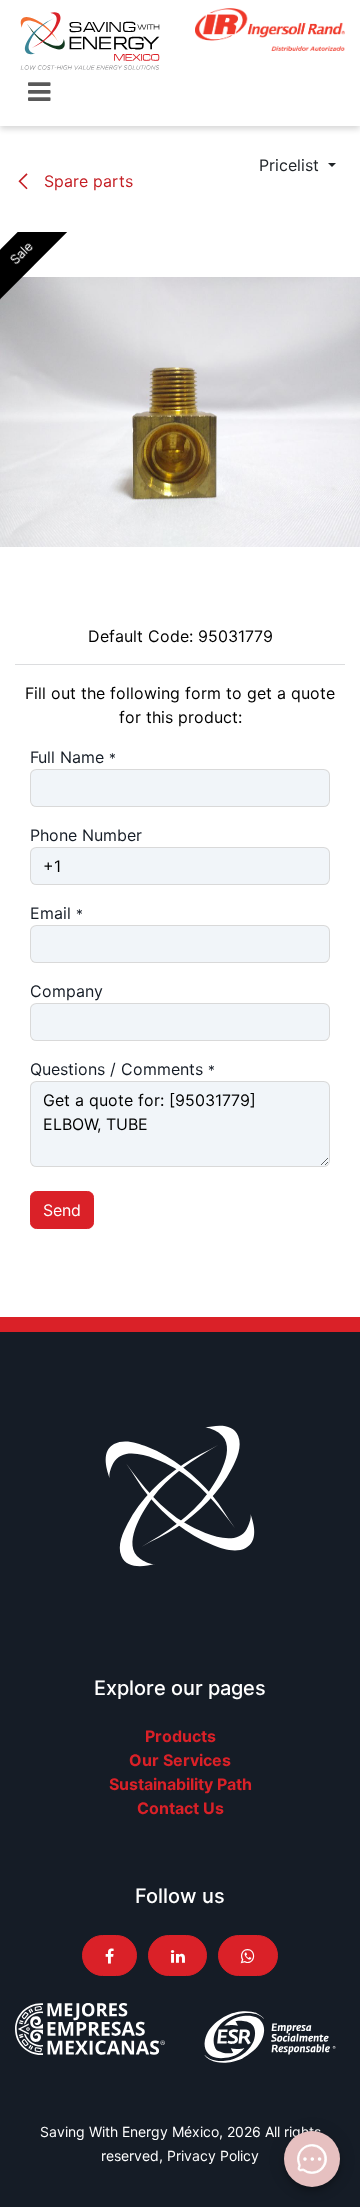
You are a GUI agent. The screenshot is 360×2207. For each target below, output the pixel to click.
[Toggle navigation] (39, 92)
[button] (297, 165)
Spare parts (86, 181)
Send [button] (62, 1210)
